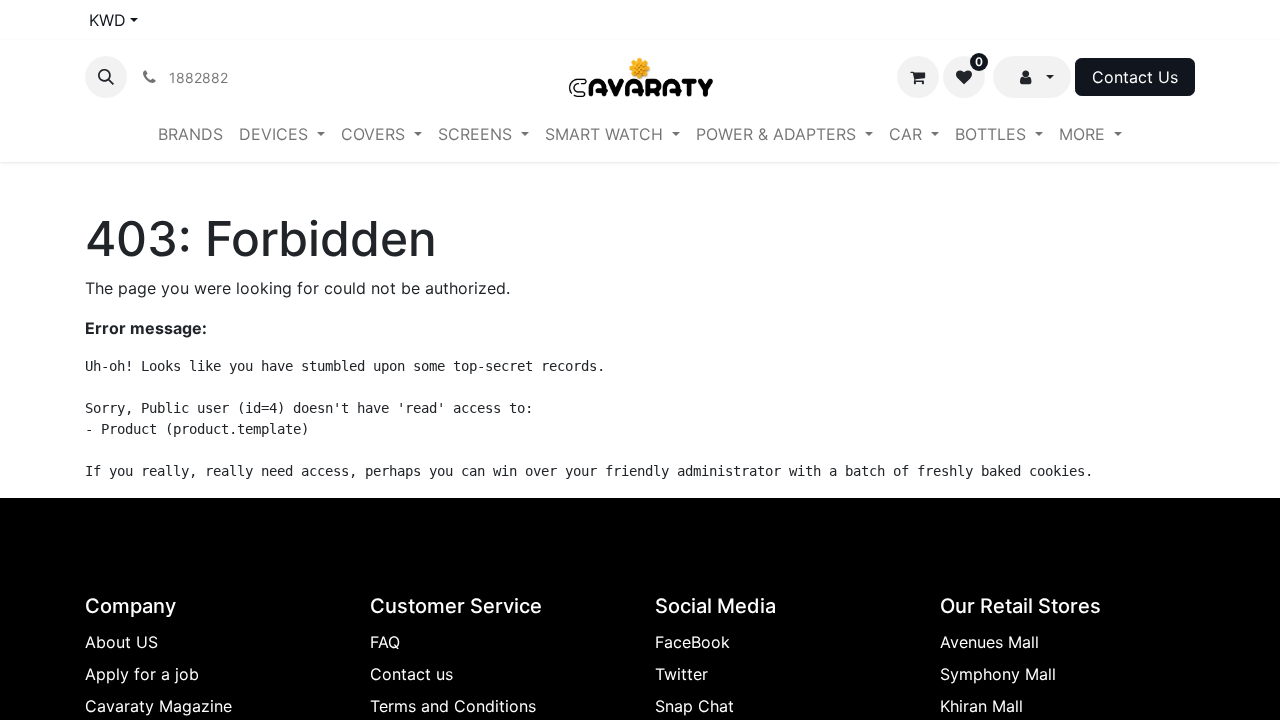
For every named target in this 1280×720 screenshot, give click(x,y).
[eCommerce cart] (918, 77)
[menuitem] (190, 134)
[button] (106, 77)
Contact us (411, 674)
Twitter (681, 674)
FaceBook (692, 642)
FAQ (385, 642)
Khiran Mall (981, 706)
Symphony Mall (998, 674)
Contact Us (1135, 77)
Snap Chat (694, 706)
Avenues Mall (989, 642)
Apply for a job (142, 674)
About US (121, 642)
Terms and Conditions (453, 706)
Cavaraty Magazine (158, 706)
